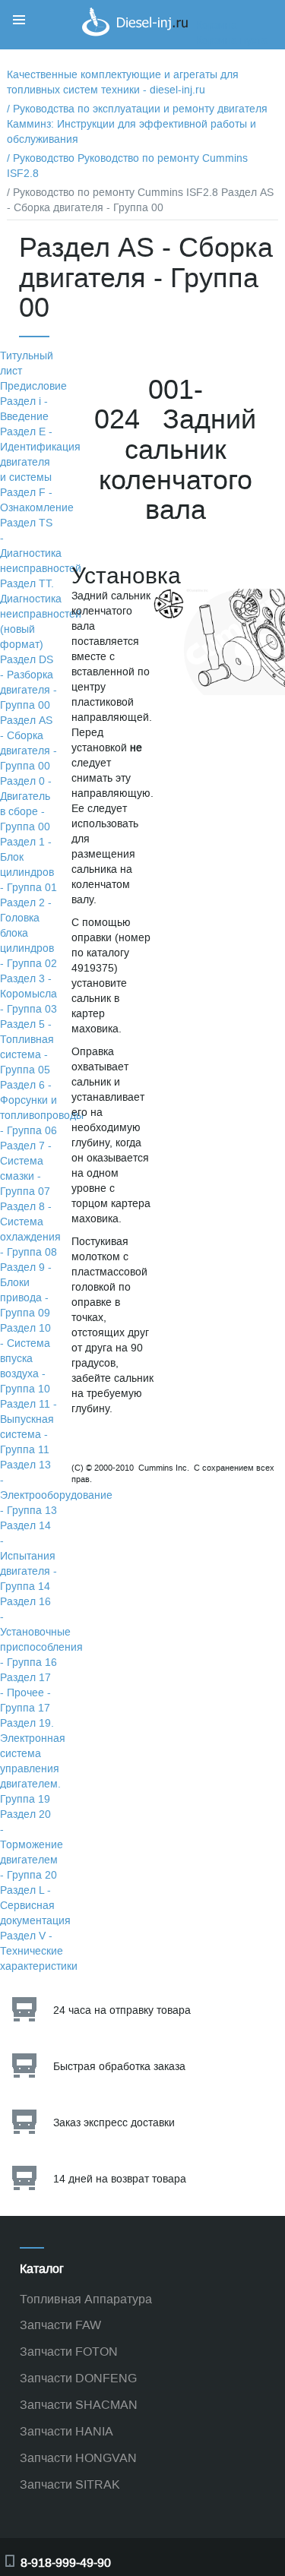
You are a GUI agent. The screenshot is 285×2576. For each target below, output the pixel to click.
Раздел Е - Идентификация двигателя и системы (40, 455)
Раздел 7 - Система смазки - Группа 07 (26, 1169)
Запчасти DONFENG (78, 2378)
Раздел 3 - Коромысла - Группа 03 (28, 994)
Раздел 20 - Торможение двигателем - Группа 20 (32, 1845)
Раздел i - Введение (24, 409)
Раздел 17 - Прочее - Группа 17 (25, 1693)
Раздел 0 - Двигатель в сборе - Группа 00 (26, 804)
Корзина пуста (232, 41)
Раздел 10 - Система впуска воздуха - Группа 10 (25, 1359)
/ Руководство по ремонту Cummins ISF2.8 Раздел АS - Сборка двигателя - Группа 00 (140, 200)
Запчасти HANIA (66, 2431)
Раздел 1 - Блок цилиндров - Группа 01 (28, 865)
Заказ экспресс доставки (114, 2123)
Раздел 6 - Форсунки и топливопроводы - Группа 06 (42, 1108)
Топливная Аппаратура (86, 2299)
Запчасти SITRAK (70, 2484)
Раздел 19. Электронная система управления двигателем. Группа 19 (33, 1761)
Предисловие (33, 386)
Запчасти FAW (60, 2325)
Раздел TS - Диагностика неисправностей (41, 546)
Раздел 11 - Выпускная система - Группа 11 (28, 1427)
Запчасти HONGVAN (78, 2458)
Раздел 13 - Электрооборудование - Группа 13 (56, 1488)
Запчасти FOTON (69, 2352)
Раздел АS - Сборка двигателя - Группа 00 (28, 743)
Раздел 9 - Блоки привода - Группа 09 (26, 1290)
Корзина (217, 25)
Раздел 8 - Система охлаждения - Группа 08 (30, 1230)
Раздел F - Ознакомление (37, 500)
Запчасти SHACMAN (79, 2405)
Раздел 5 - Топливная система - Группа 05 (27, 1047)
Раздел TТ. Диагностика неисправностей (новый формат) (41, 614)
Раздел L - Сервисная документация (35, 1906)
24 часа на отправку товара (122, 2010)
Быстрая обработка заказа (119, 2067)
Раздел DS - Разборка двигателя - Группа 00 (28, 683)
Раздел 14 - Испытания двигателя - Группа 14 (28, 1556)
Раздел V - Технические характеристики (39, 1951)
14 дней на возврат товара (120, 2179)
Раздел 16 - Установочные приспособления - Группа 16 (41, 1632)
